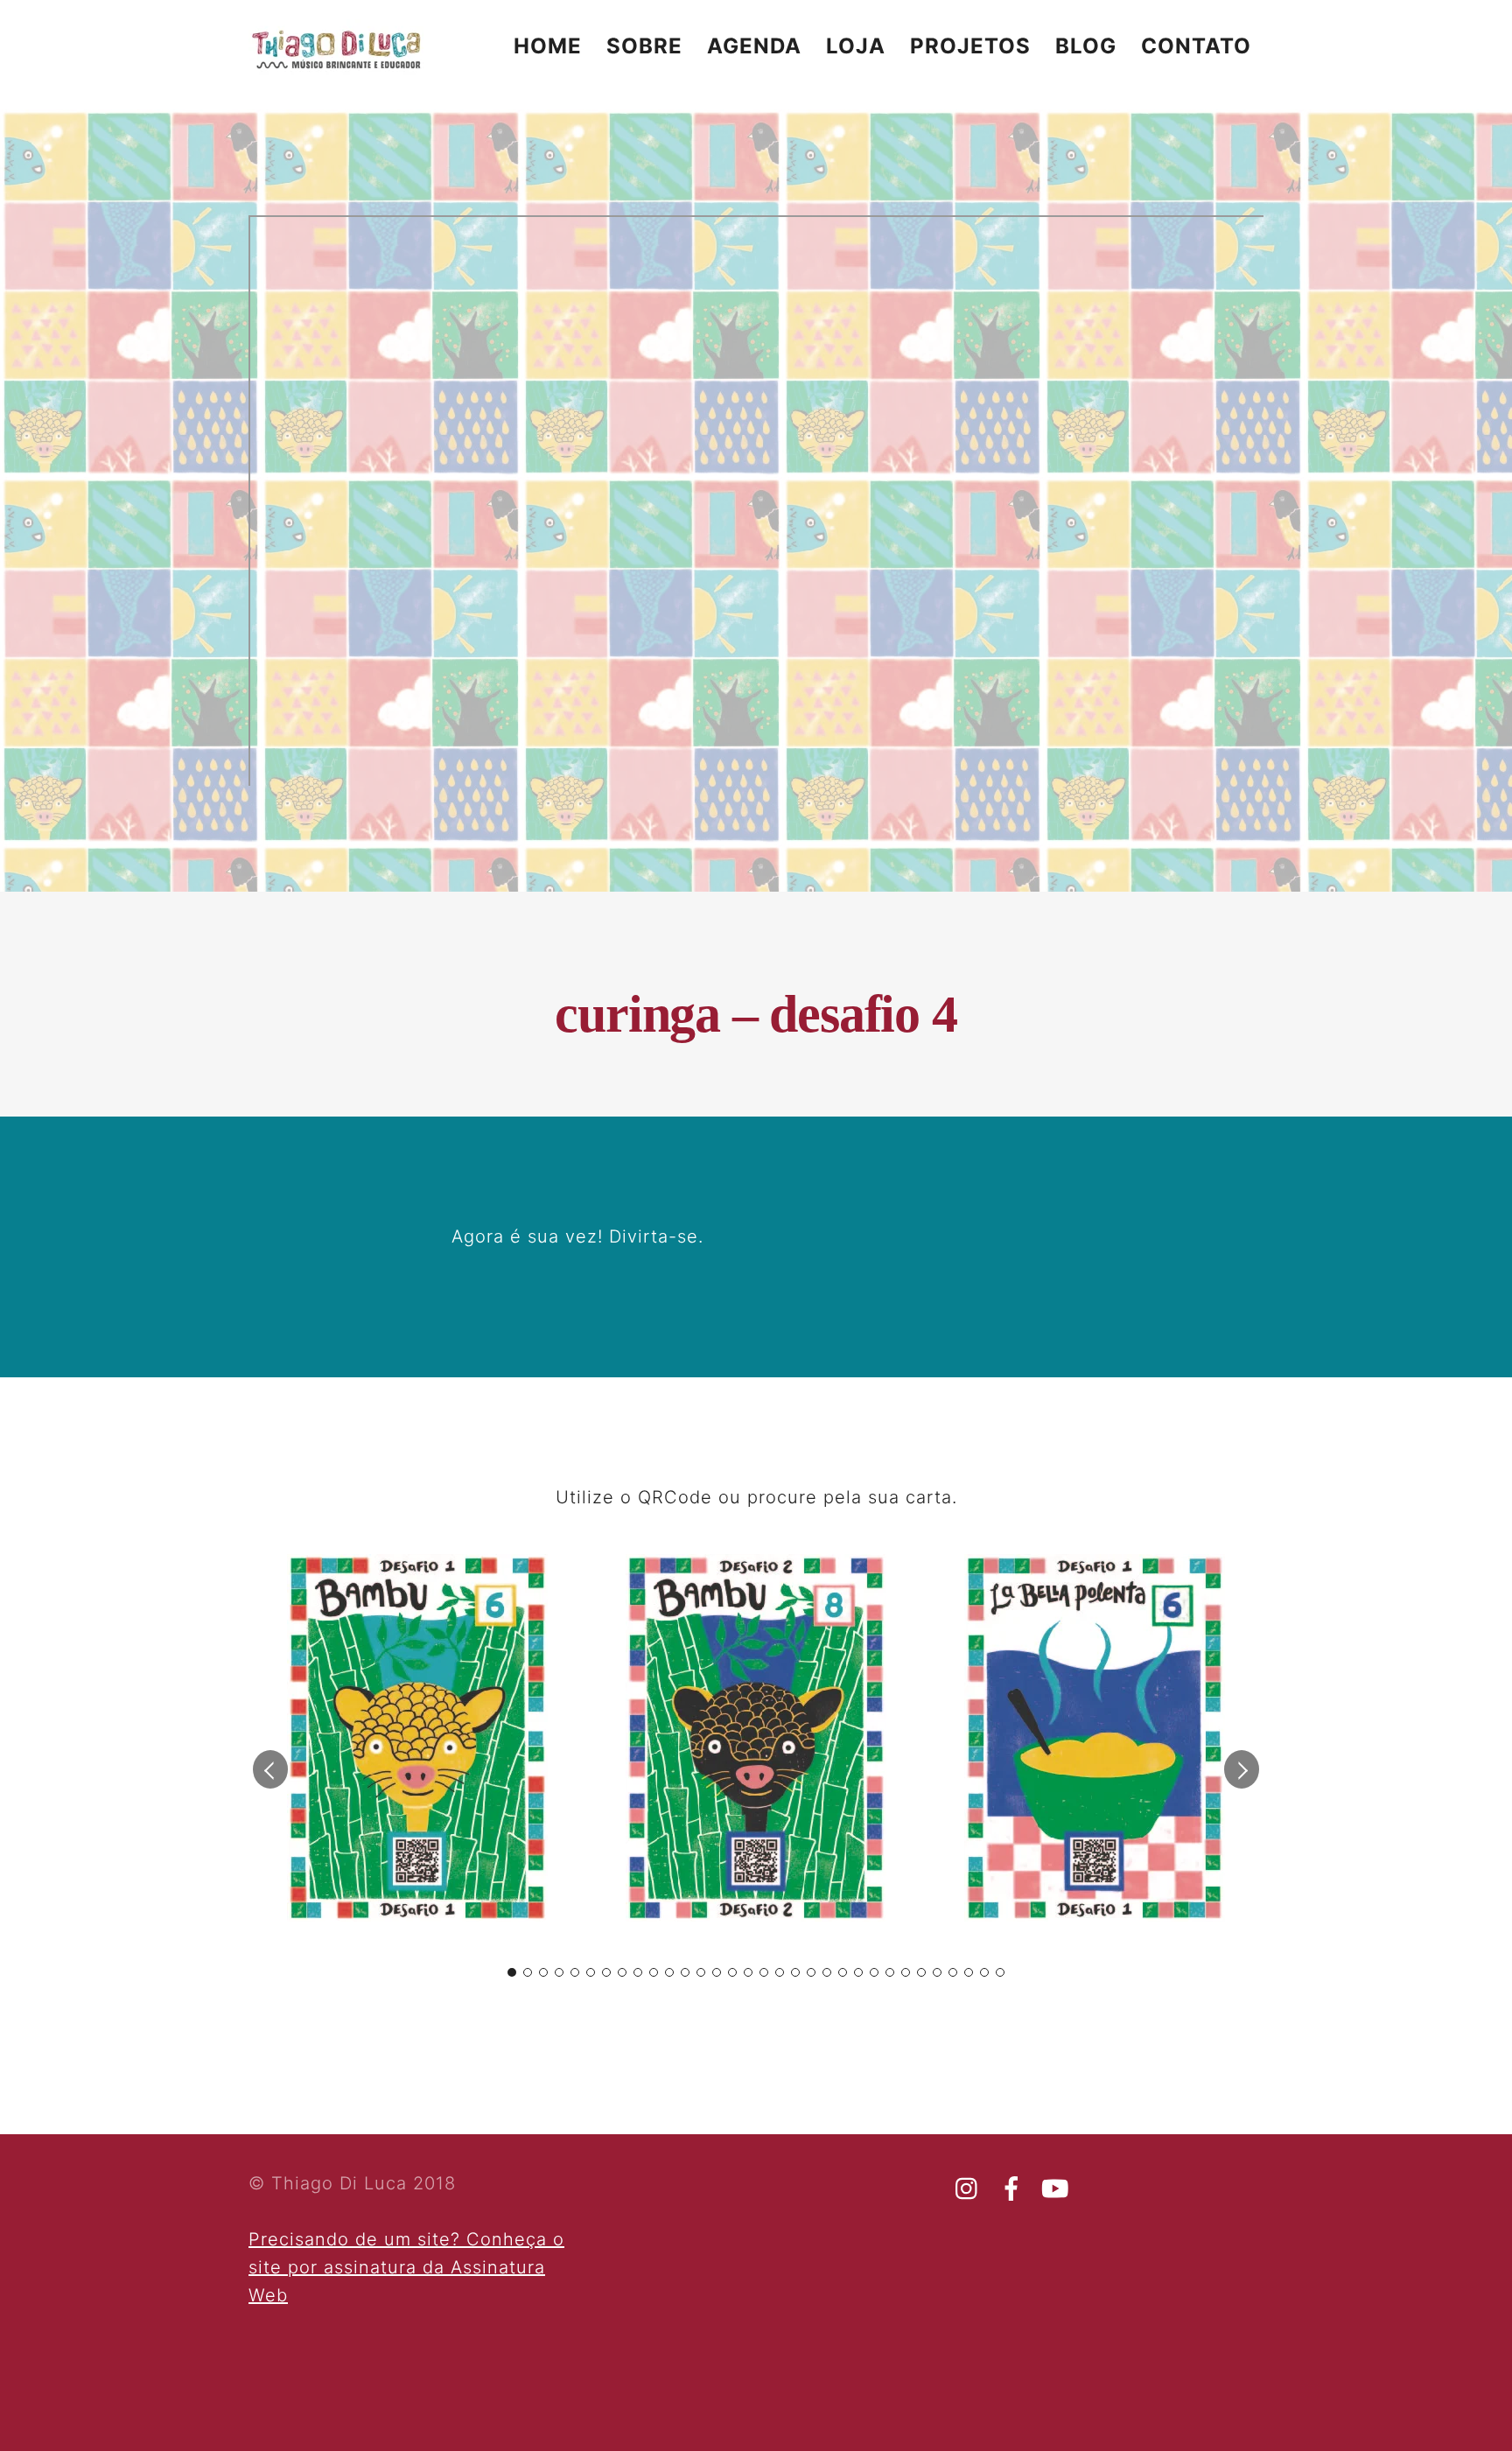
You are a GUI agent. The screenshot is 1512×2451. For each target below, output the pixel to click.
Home (548, 46)
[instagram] (968, 2188)
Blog (1086, 46)
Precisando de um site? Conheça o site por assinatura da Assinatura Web (406, 2267)
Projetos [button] (970, 46)
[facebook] (1011, 2188)
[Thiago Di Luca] (336, 68)
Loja (856, 46)
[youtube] (1055, 2188)
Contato (1196, 46)
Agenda (754, 46)
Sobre (644, 46)
